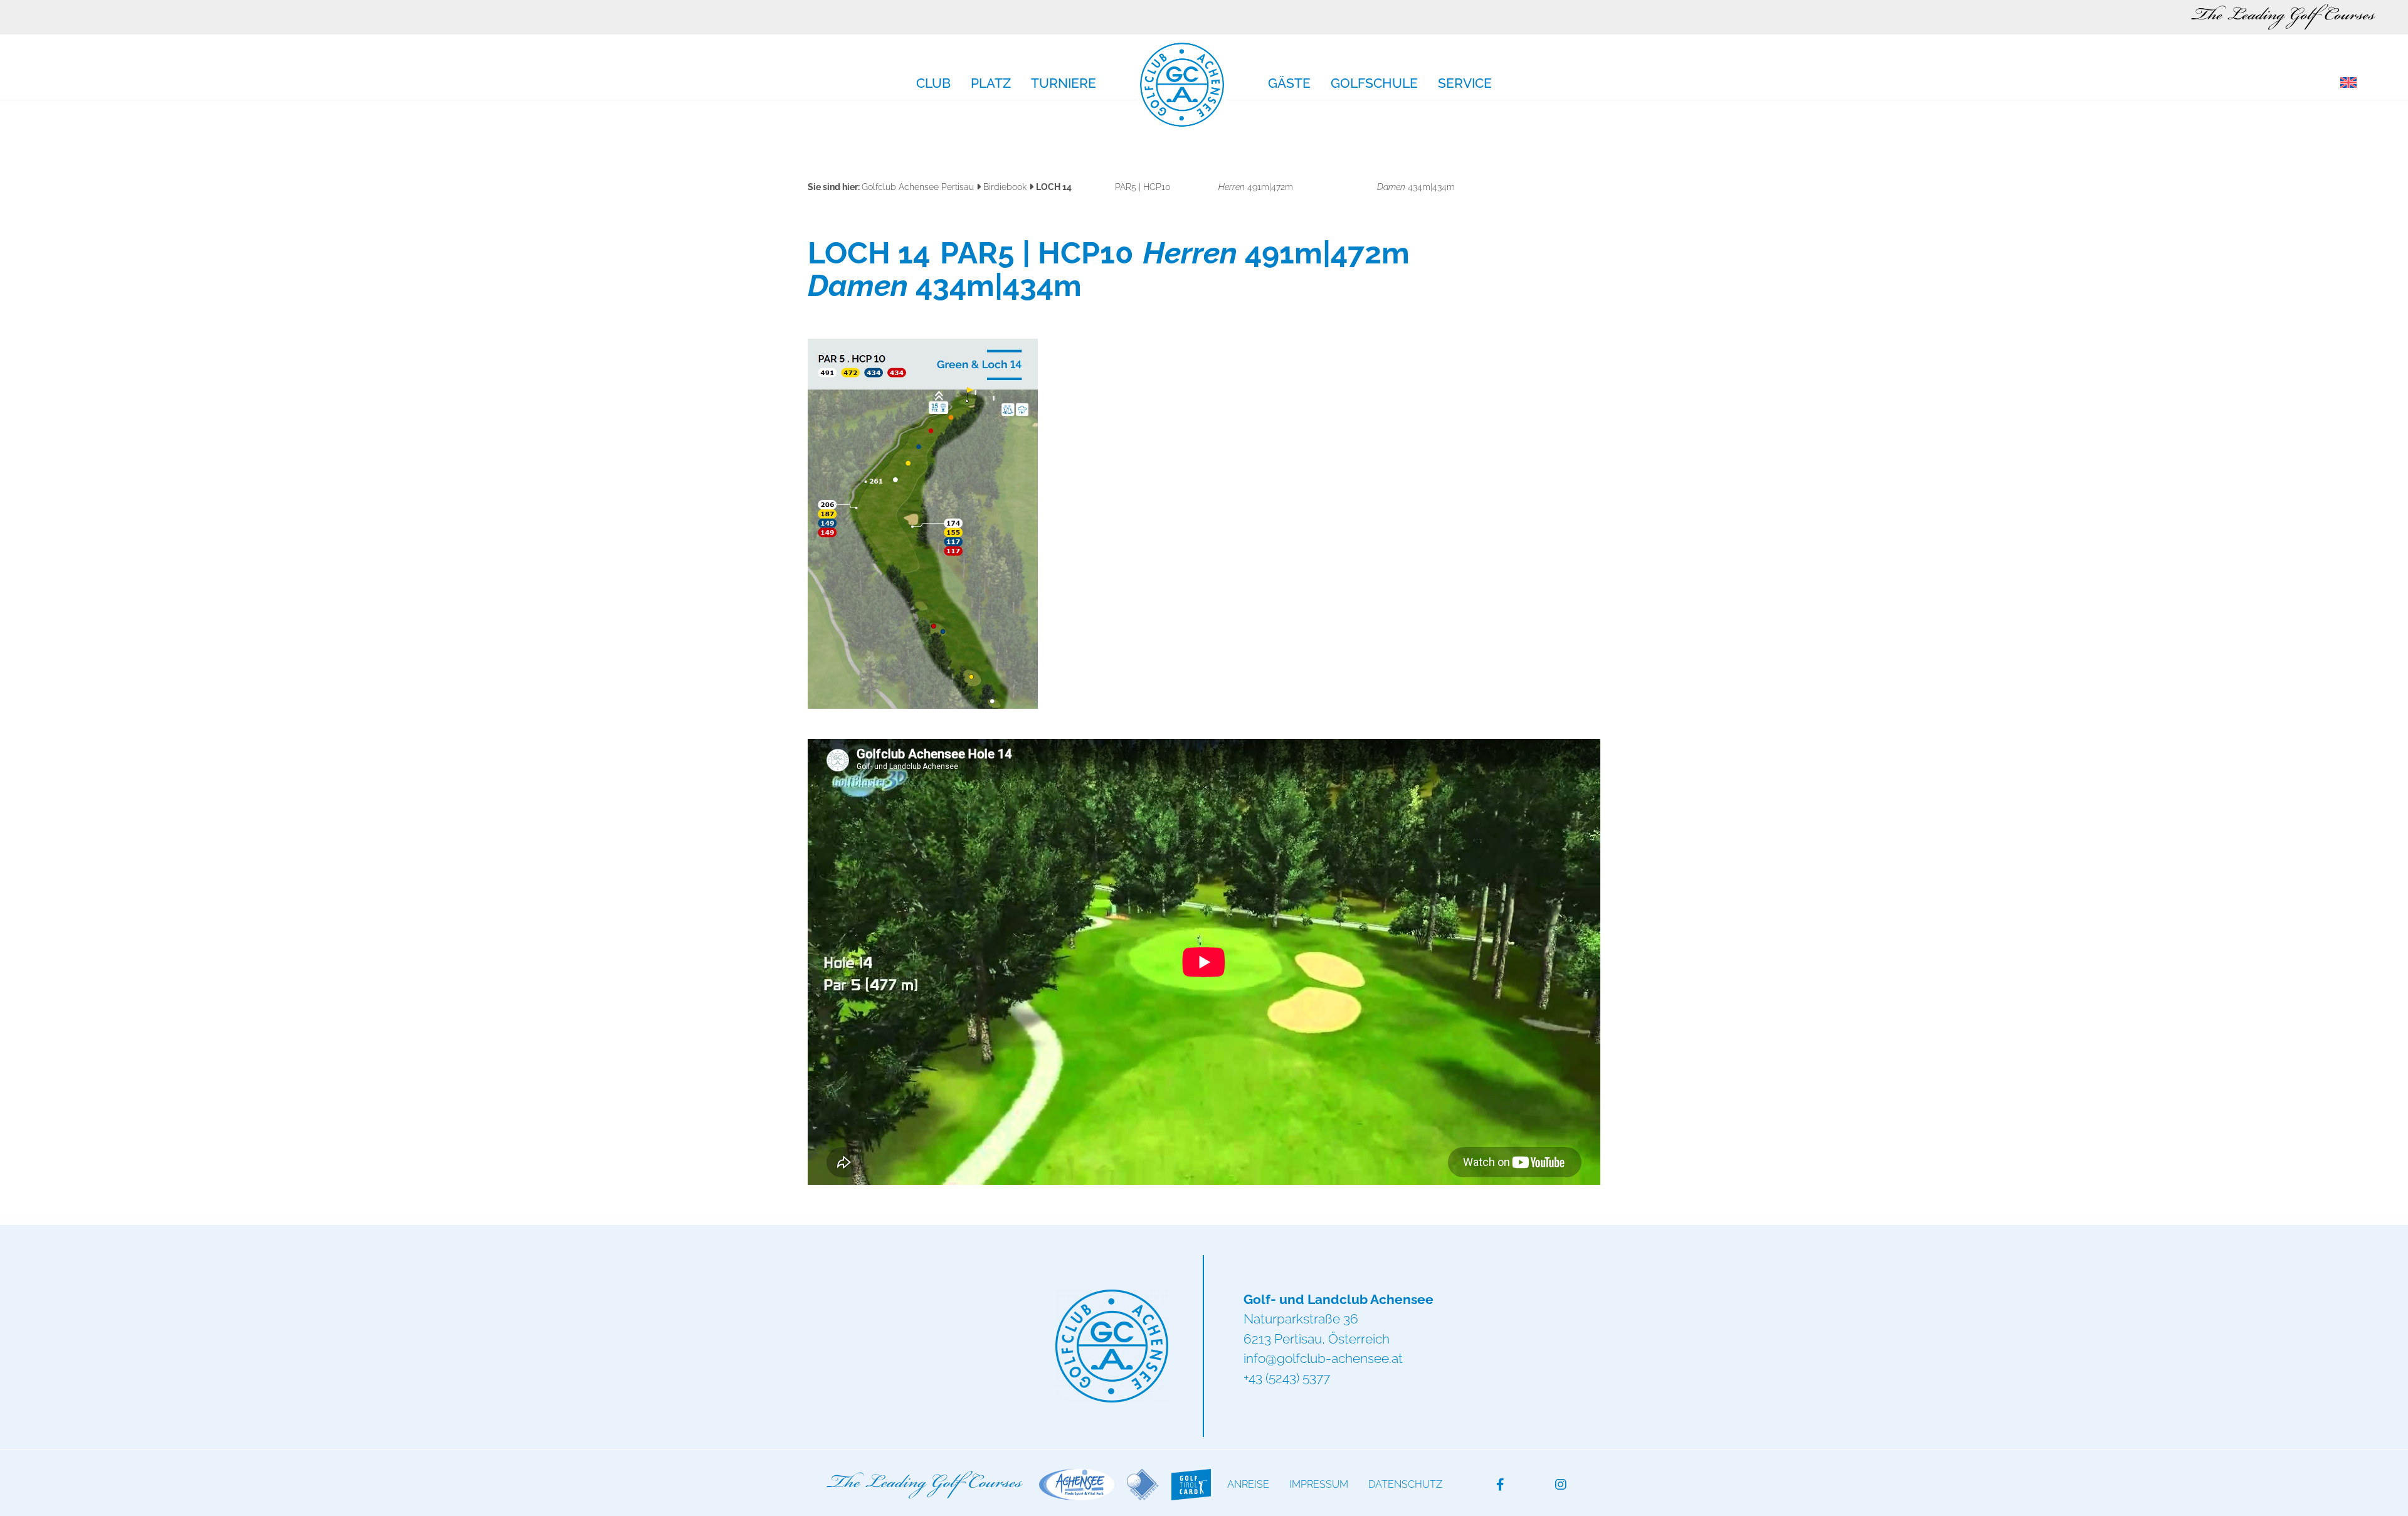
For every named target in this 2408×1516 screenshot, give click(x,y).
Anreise (1248, 1484)
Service (1465, 84)
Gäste (1289, 84)
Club (933, 84)
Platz (991, 84)
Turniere (1064, 84)
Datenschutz (1405, 1484)
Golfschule (1374, 84)
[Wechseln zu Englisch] (2348, 83)
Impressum (1319, 1484)
